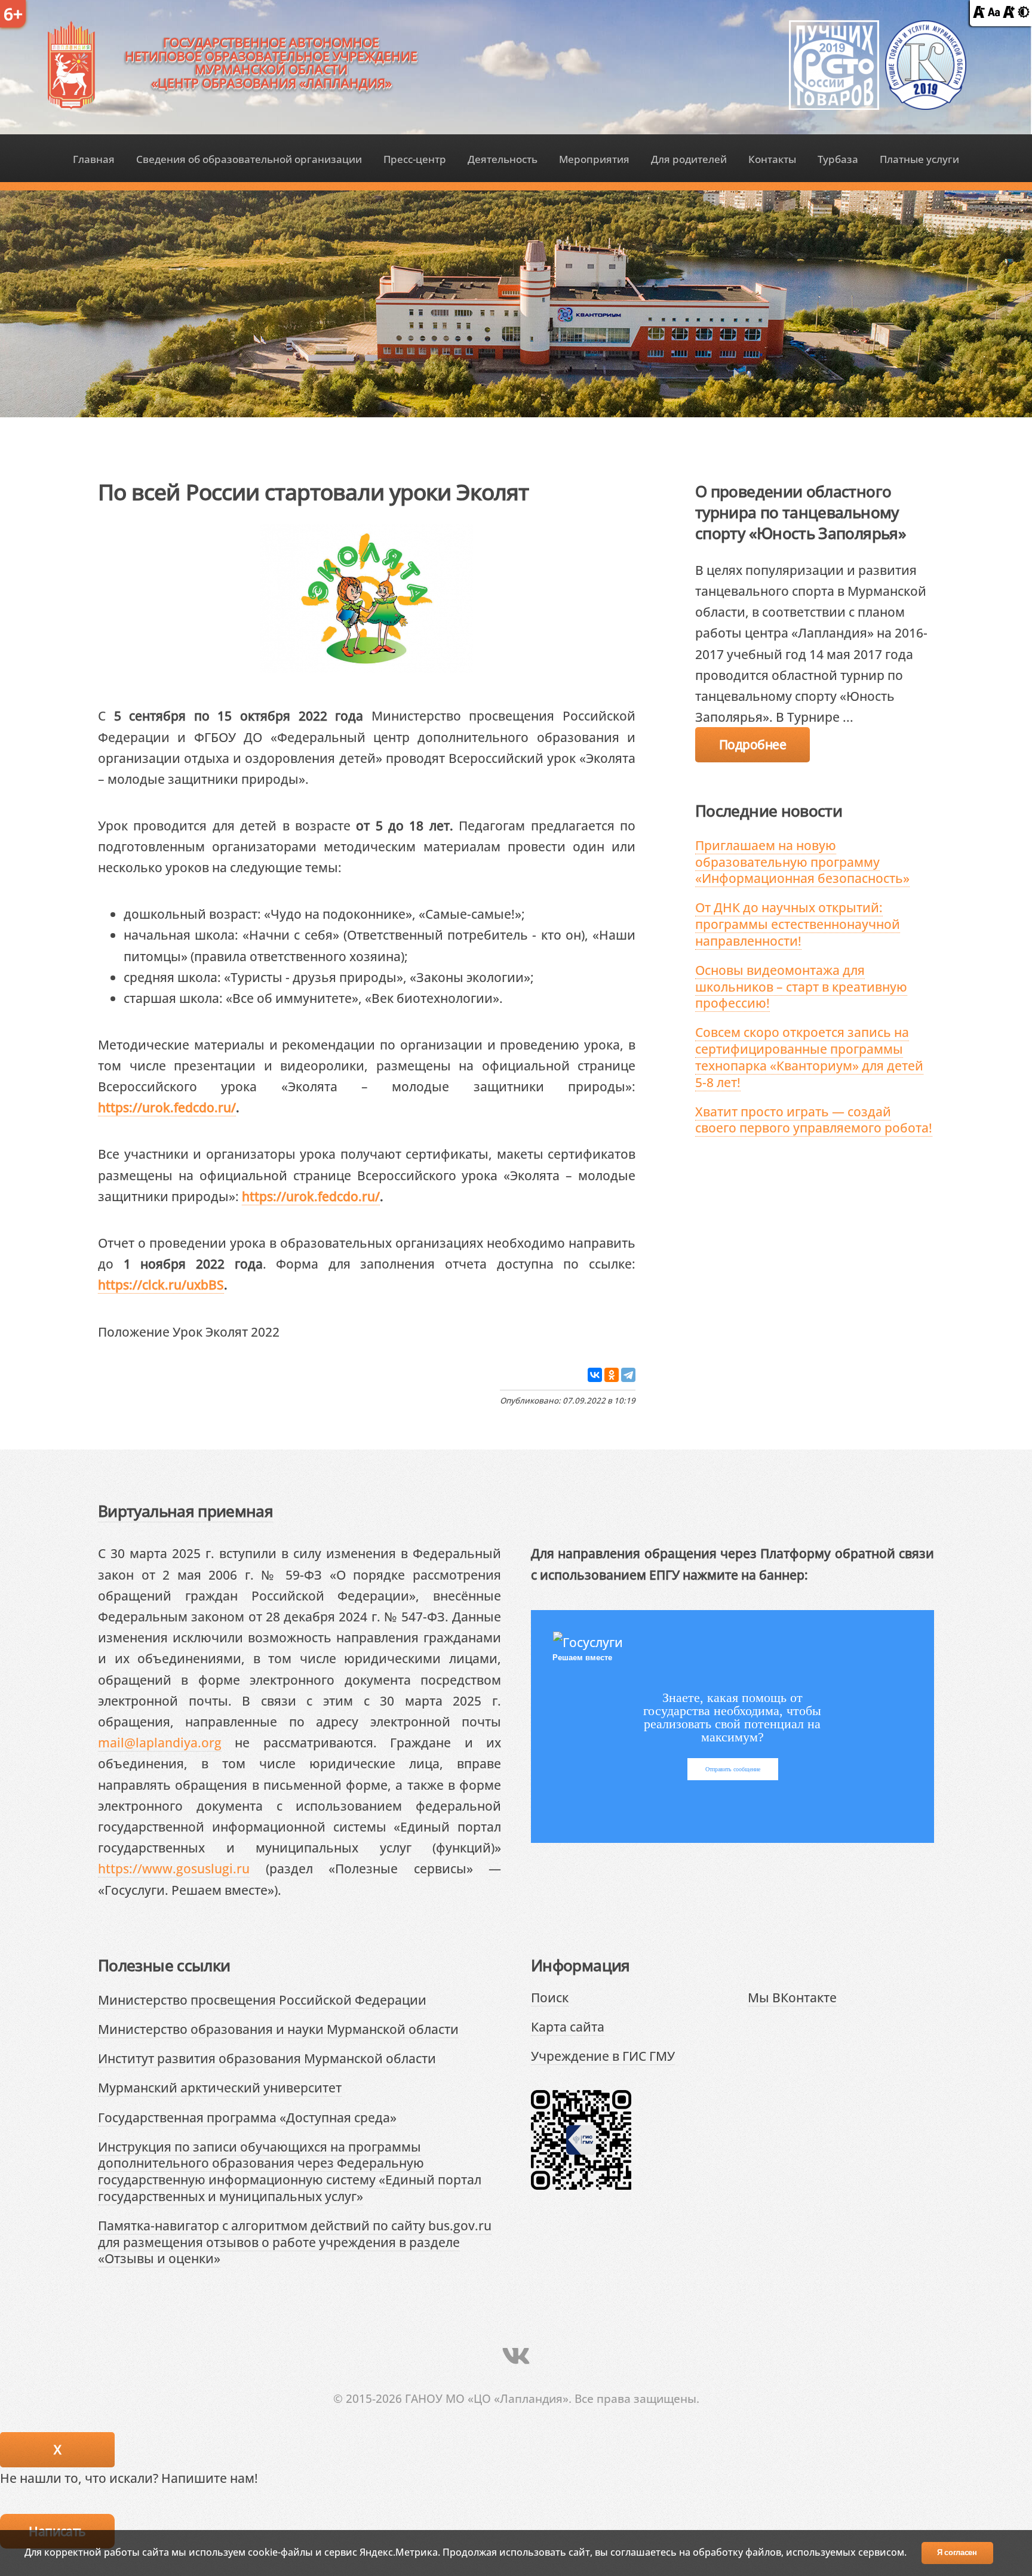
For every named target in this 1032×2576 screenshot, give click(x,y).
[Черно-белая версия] (1024, 13)
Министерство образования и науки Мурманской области (278, 2029)
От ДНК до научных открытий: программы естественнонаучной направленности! (798, 924)
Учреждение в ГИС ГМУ (603, 2056)
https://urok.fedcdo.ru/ (167, 1107)
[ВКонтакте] (595, 1375)
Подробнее (752, 744)
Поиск (550, 1997)
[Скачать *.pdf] (293, 1331)
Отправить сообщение (733, 1769)
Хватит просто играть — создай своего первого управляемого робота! (814, 1120)
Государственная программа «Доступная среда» (247, 2117)
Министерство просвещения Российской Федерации (262, 2000)
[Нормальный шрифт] (994, 13)
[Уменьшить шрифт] (979, 13)
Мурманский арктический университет (220, 2087)
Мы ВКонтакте (792, 1997)
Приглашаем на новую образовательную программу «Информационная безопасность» (802, 861)
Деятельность (503, 159)
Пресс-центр (415, 159)
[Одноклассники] (612, 1375)
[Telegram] (628, 1375)
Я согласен (957, 2552)
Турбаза (838, 159)
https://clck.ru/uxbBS (161, 1284)
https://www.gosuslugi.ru (174, 1868)
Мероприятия (594, 159)
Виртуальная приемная (185, 1511)
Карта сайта (568, 2026)
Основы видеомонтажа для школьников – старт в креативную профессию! (801, 986)
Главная (94, 159)
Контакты (772, 159)
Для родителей (689, 159)
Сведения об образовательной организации (249, 159)
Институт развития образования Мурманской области (267, 2058)
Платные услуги (919, 159)
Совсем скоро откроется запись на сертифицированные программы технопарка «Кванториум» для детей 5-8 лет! (809, 1057)
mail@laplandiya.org (160, 1742)
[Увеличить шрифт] (1009, 13)
